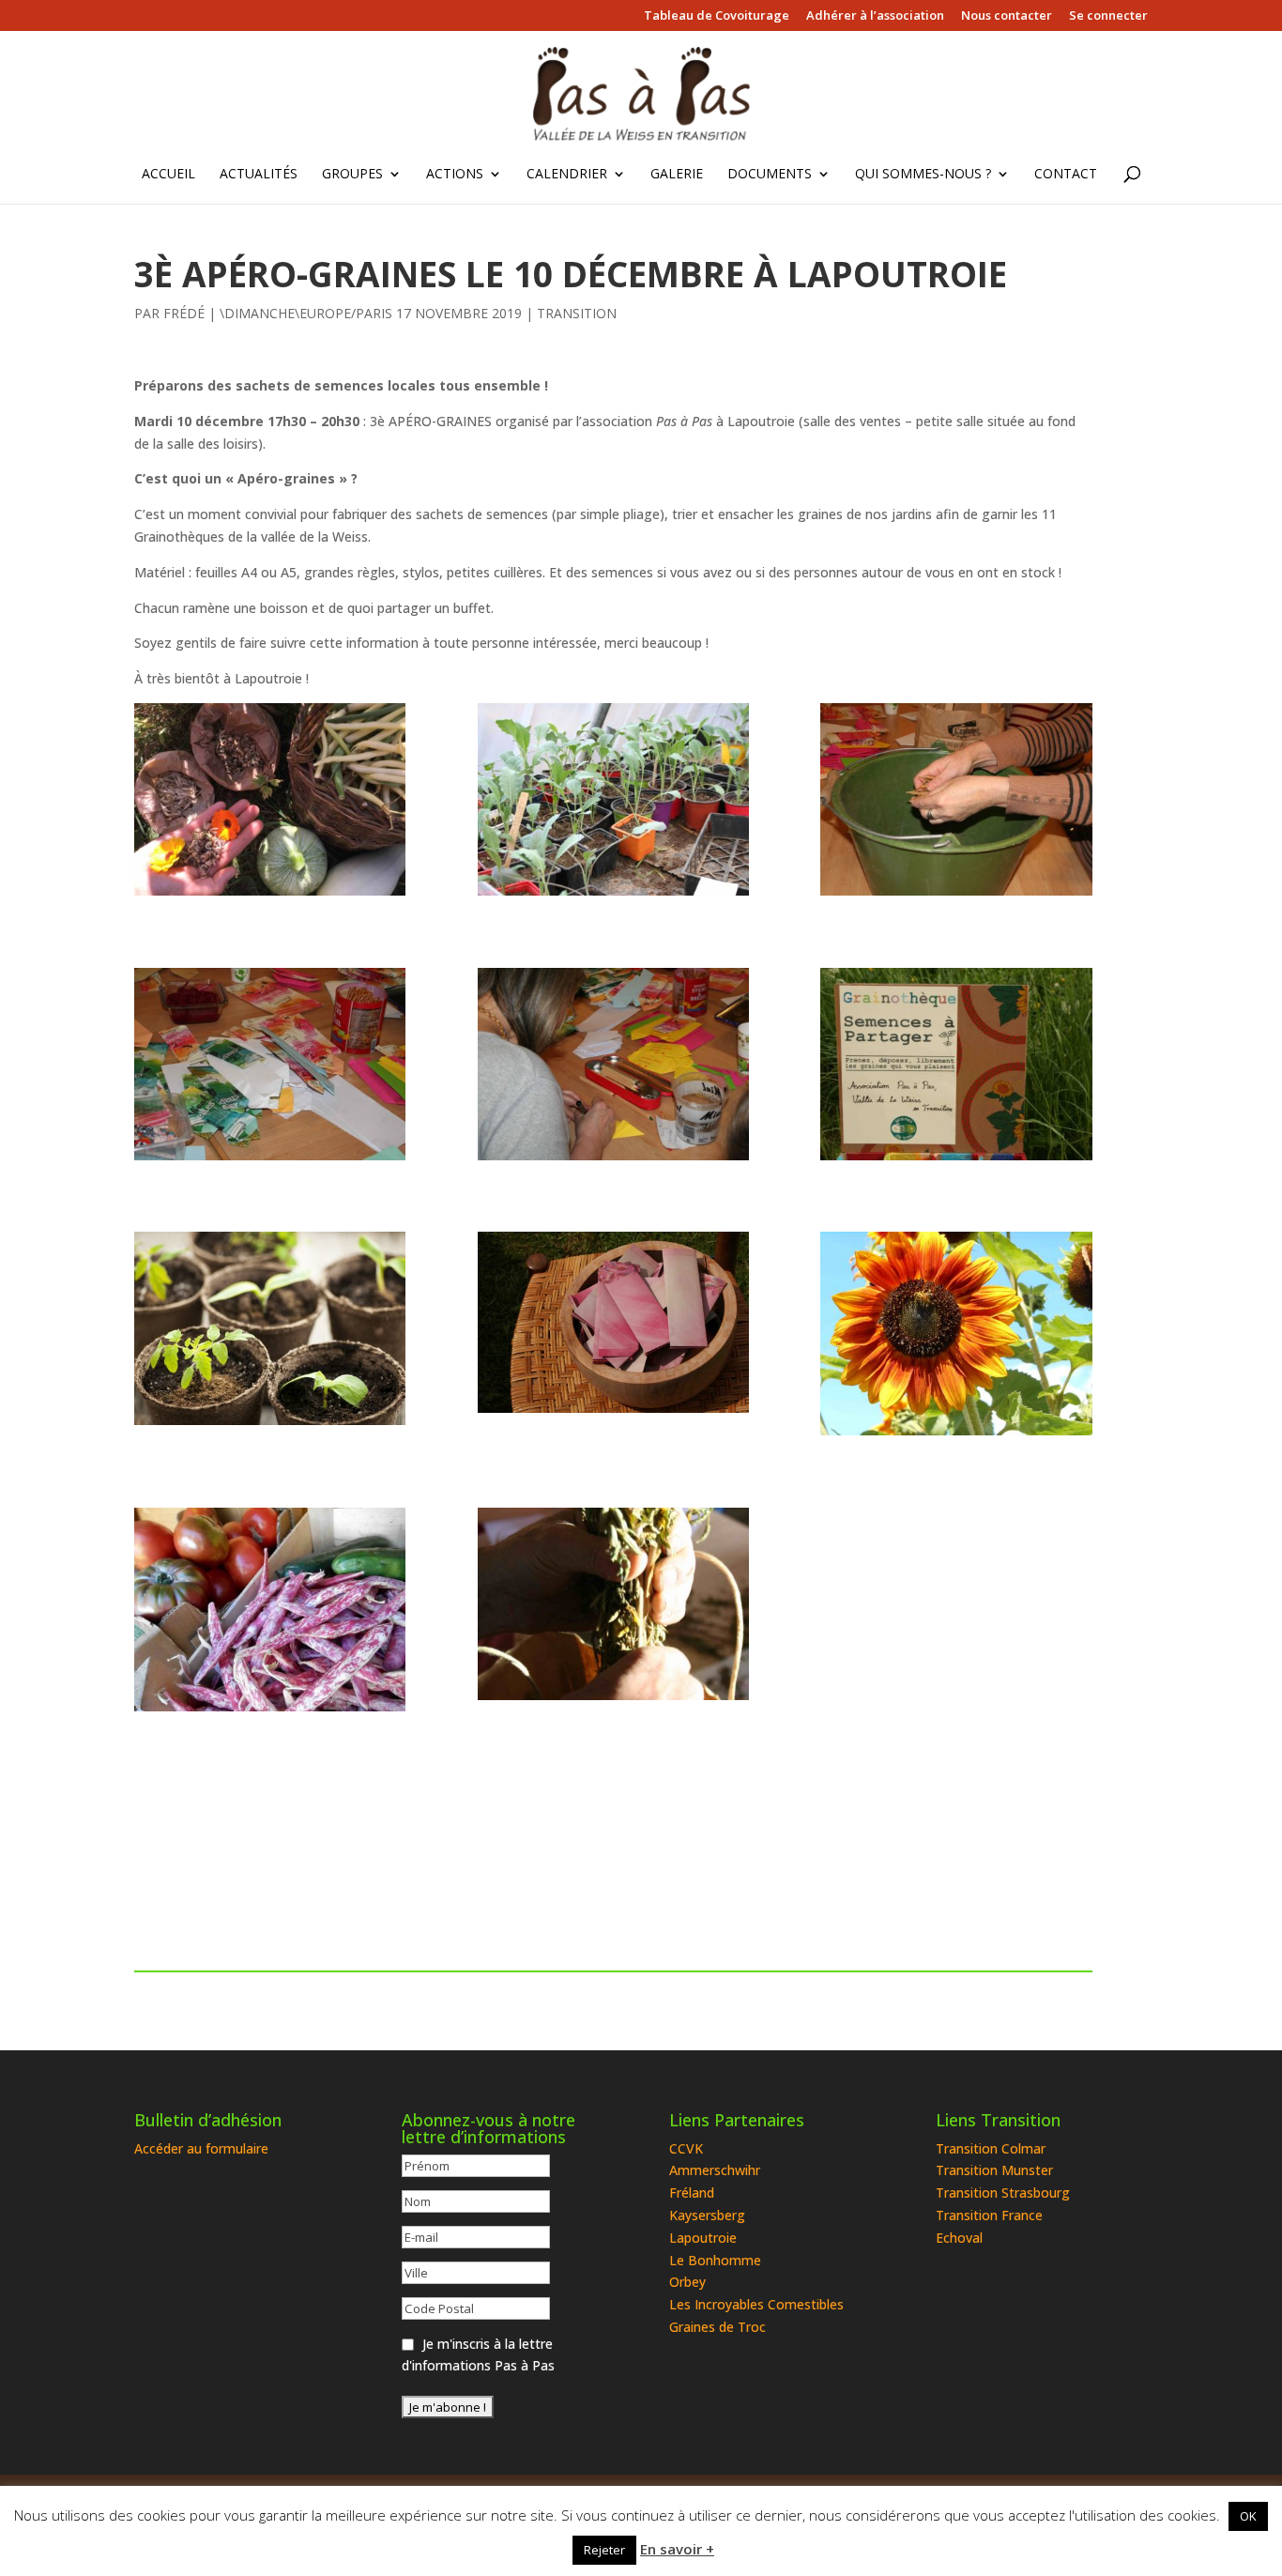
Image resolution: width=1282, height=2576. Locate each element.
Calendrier (567, 175)
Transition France (989, 2215)
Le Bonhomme (715, 2260)
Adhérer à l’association (875, 16)
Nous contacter (1007, 16)
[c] (613, 1064)
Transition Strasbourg (1003, 2193)
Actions (455, 175)
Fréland (692, 2193)
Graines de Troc (717, 2327)
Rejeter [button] (604, 2550)
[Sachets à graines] (613, 1322)
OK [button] (1248, 2516)
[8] (613, 799)
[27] (956, 1064)
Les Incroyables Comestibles (756, 2304)
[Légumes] (270, 1610)
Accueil (168, 175)
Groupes (352, 175)
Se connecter (1108, 16)
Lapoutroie (703, 2238)
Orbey (687, 2282)
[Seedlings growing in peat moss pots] (270, 1328)
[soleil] (956, 1334)
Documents (770, 175)
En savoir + (677, 2549)
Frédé (184, 313)
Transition (577, 313)
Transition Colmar (991, 2148)
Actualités (259, 175)
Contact (1066, 175)
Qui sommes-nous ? (923, 175)
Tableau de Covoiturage (717, 16)
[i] (270, 1064)
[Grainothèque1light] (270, 799)
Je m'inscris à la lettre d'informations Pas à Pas (478, 2355)
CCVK (686, 2148)
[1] (613, 1604)
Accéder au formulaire (201, 2148)
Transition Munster (994, 2170)
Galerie (677, 175)
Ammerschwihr (715, 2170)
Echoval (959, 2238)
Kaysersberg (707, 2215)
